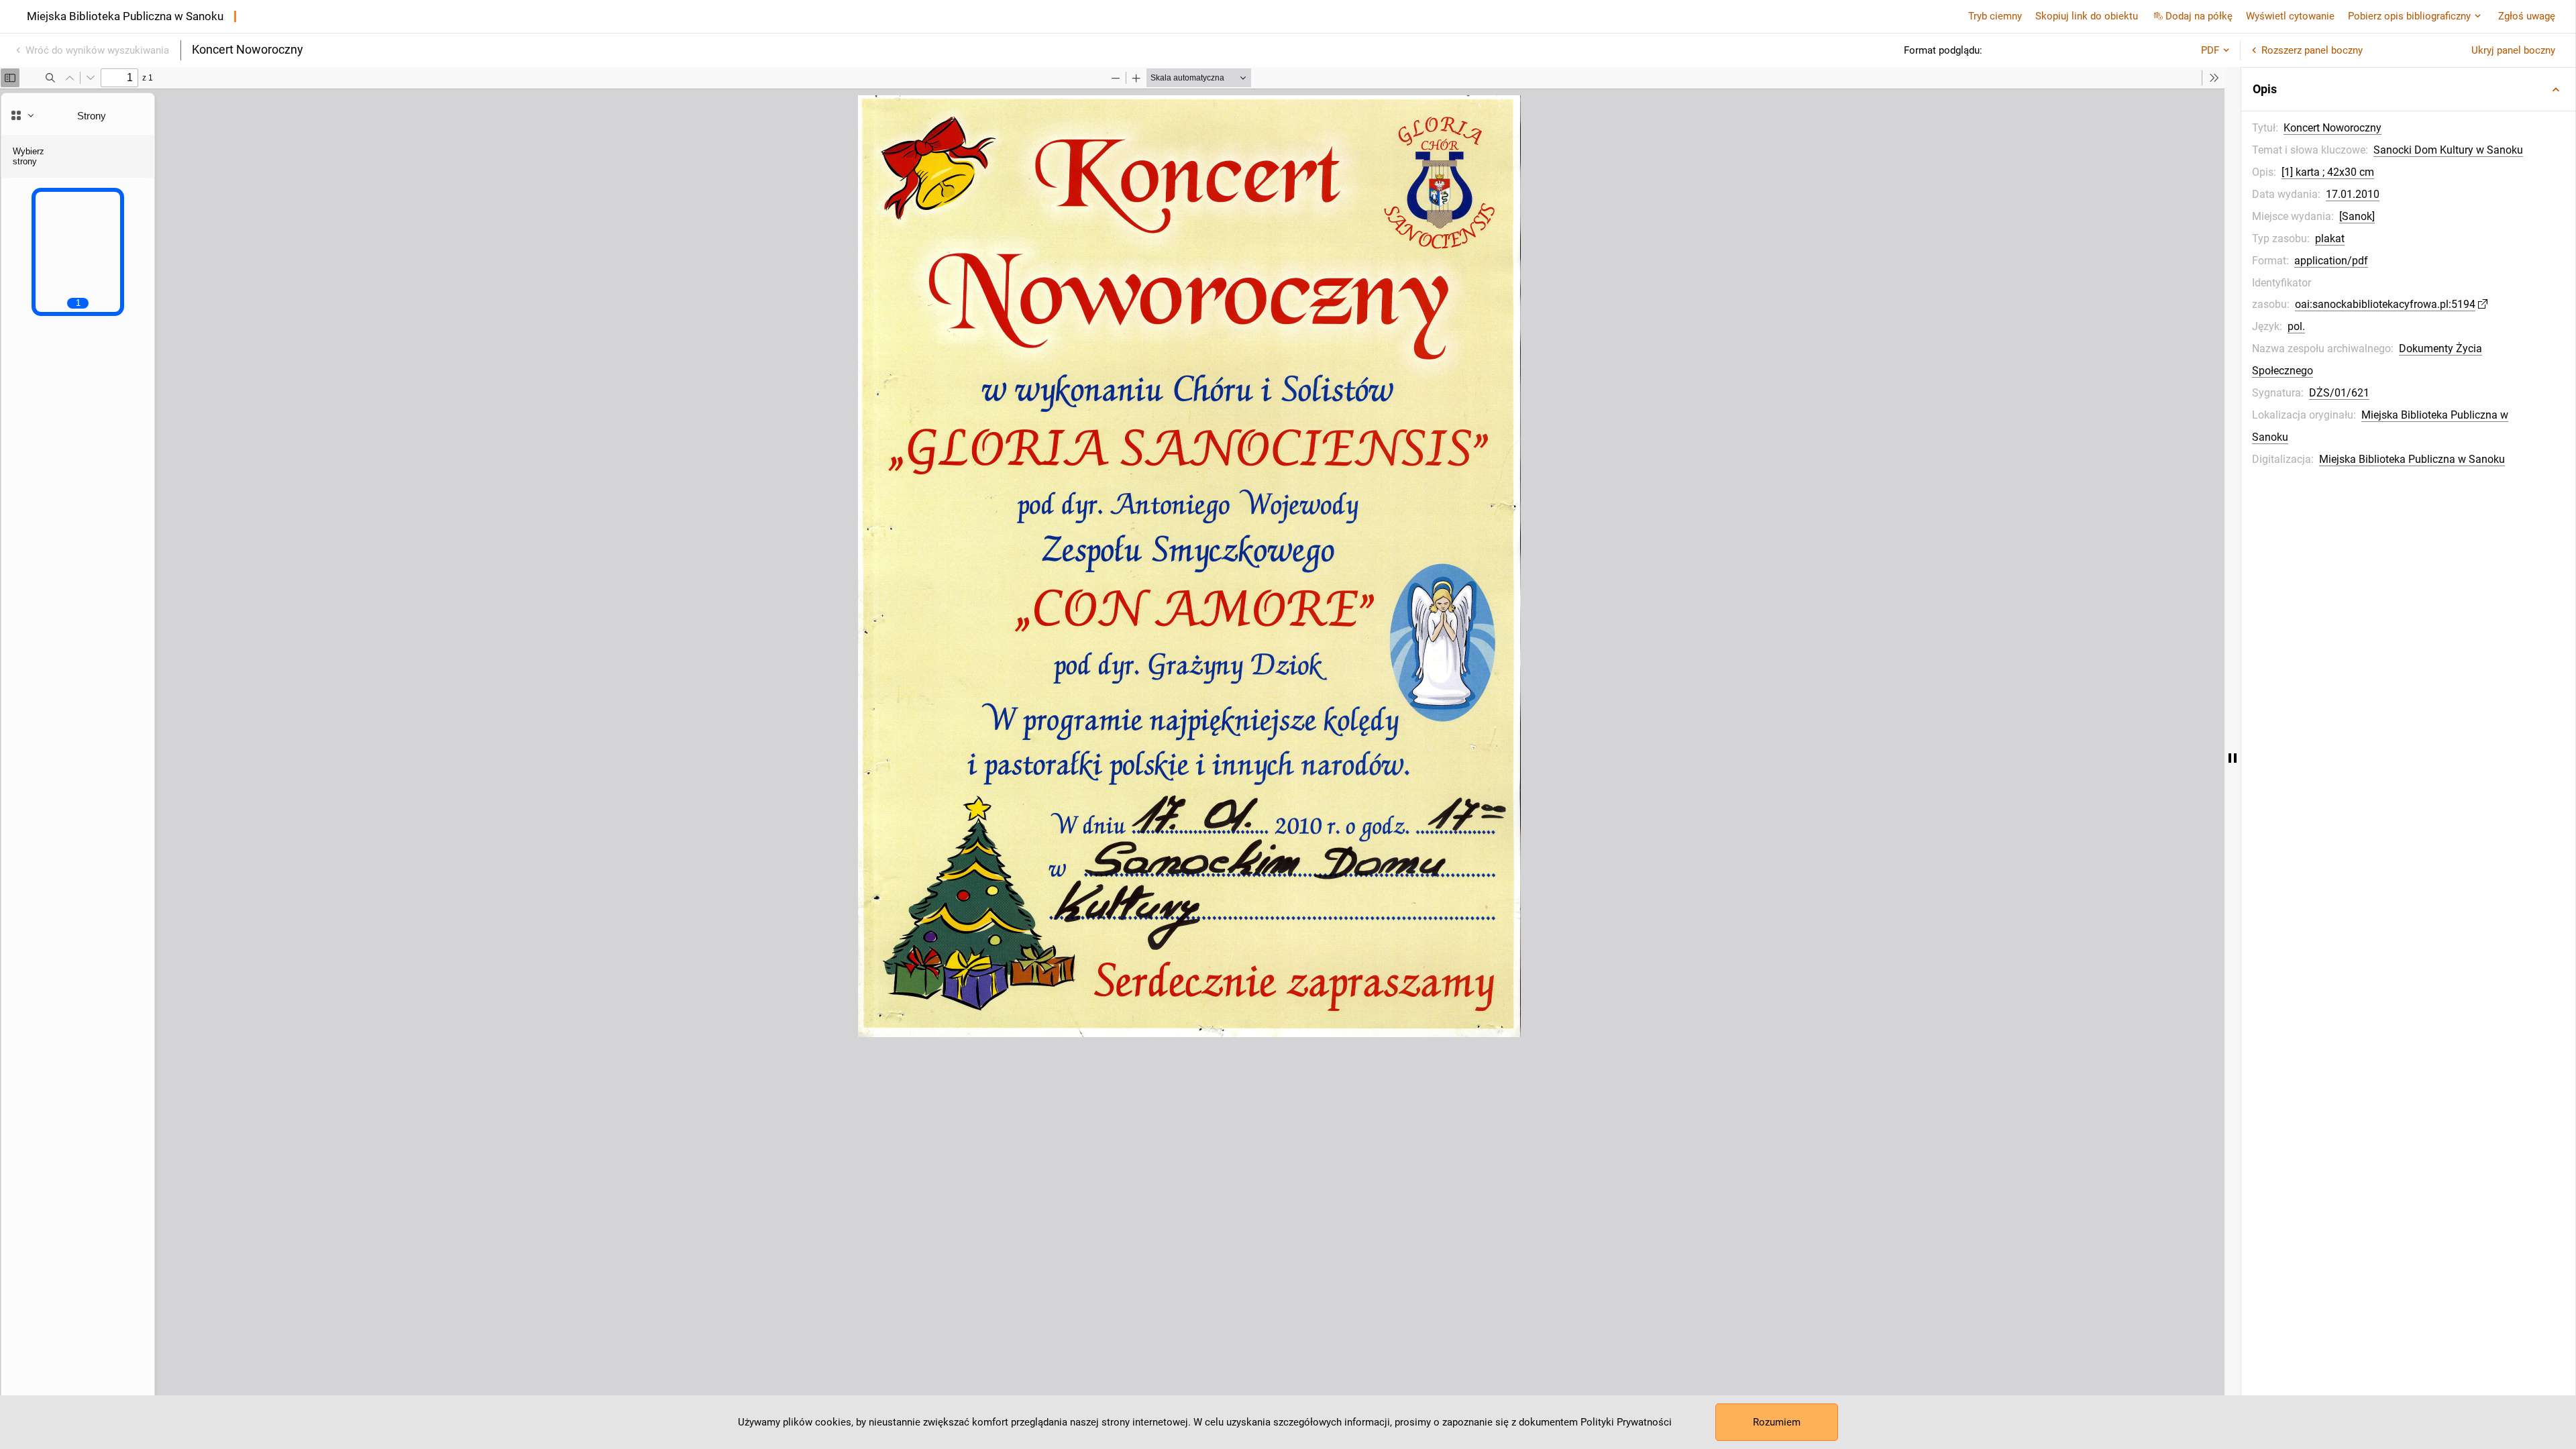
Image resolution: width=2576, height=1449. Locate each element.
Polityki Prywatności (1626, 1422)
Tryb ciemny (1995, 16)
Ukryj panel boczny (2513, 50)
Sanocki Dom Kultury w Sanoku (2448, 150)
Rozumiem (1777, 1422)
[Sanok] (2357, 216)
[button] (2408, 89)
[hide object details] (2233, 758)
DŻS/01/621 (2339, 393)
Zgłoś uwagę (2527, 16)
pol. (2296, 326)
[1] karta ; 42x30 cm (2328, 172)
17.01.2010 (2353, 194)
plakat (2330, 238)
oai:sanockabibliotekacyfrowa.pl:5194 (2385, 304)
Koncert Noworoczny (2332, 128)
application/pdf (2331, 261)
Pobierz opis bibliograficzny (2409, 16)
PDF (2210, 50)
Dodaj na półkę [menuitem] (2199, 16)
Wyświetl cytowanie (2290, 16)
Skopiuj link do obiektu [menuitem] (2087, 16)
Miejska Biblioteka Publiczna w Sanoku (2412, 459)
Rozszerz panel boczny (2312, 50)
